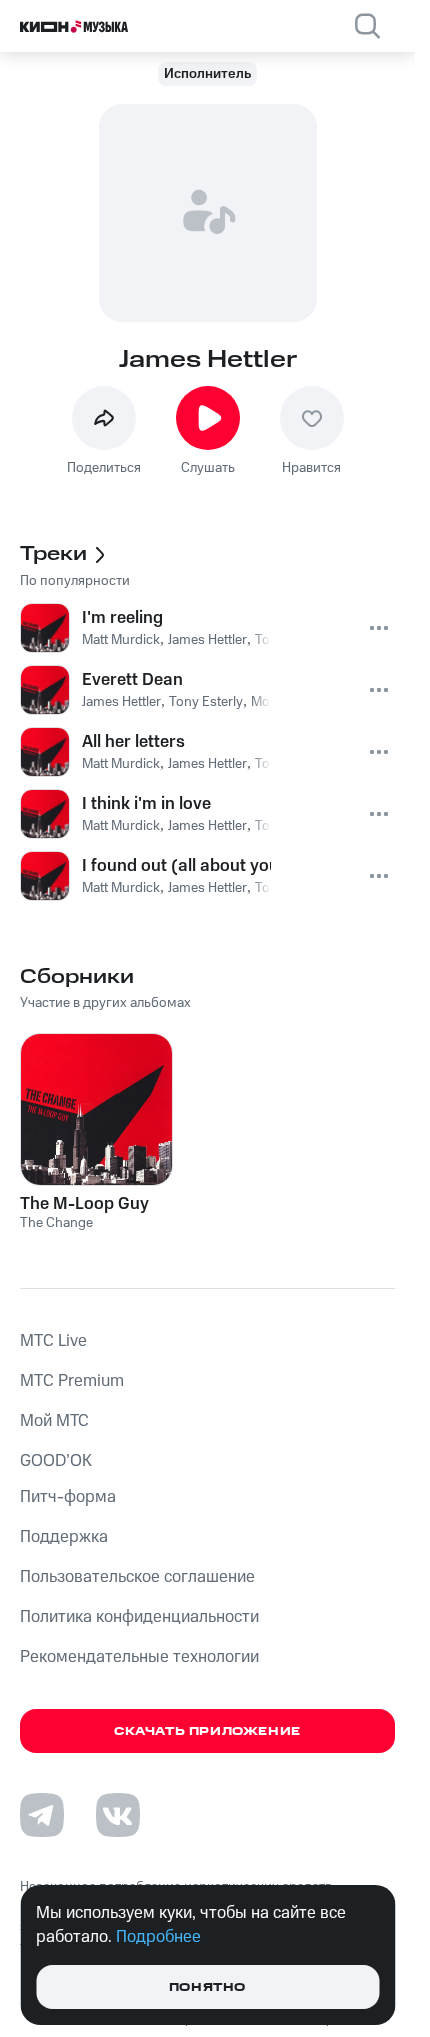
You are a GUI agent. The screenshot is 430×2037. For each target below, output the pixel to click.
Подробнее (158, 1937)
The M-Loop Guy (84, 1204)
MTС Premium (72, 1381)
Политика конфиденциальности (139, 1617)
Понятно (207, 1987)
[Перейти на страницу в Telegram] (42, 1815)
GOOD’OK (56, 1461)
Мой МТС (54, 1421)
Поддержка (64, 1537)
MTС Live (53, 1341)
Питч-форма (68, 1497)
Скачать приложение (207, 1731)
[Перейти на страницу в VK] (118, 1815)
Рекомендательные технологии (139, 1657)
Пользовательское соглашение (137, 1577)
